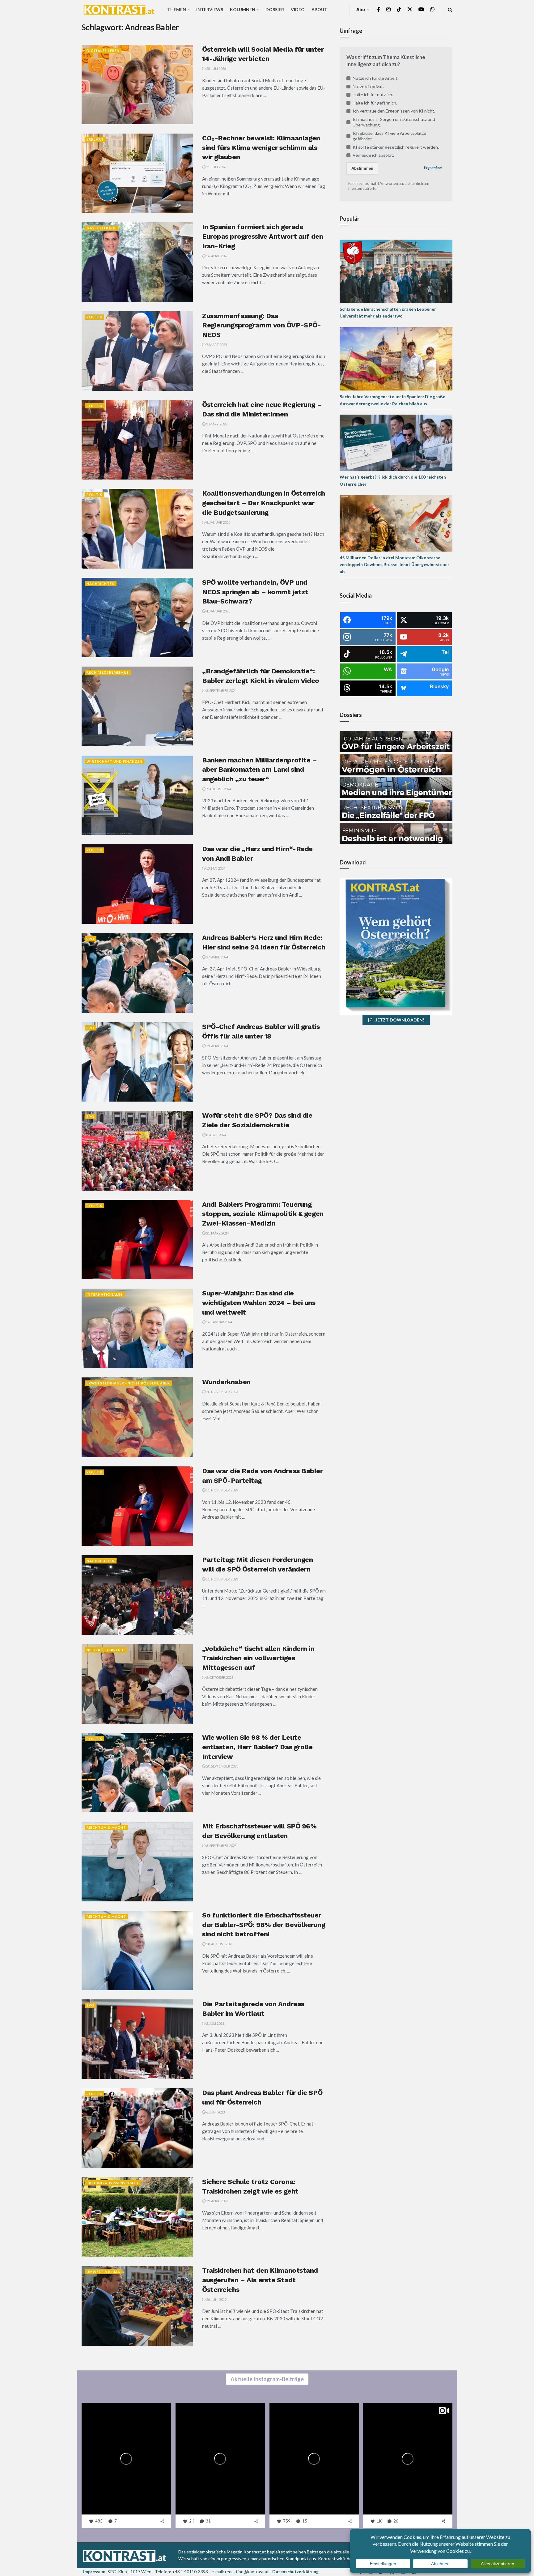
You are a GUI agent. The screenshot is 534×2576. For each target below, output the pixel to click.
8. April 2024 (216, 1135)
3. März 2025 (216, 424)
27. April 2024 (217, 957)
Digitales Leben (103, 51)
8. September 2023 (221, 1846)
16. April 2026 (217, 256)
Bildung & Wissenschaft (113, 2183)
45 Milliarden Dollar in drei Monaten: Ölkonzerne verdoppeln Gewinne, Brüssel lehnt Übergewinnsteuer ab (394, 565)
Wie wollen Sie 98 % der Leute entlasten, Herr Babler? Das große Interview (257, 1747)
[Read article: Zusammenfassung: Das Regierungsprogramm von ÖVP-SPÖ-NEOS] (137, 351)
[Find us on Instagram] (388, 9)
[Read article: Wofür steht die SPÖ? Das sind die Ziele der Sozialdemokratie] (137, 1151)
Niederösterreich (106, 1650)
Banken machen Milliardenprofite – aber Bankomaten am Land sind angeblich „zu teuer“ (259, 770)
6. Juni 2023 (215, 2112)
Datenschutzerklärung (295, 2572)
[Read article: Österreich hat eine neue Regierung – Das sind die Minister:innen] (137, 440)
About (319, 9)
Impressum (94, 2572)
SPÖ (91, 939)
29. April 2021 (217, 2201)
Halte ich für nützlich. (373, 94)
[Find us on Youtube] (421, 9)
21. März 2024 (217, 1233)
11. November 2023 (222, 1490)
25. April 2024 (217, 1046)
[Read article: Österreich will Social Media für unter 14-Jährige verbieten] (137, 85)
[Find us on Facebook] (379, 9)
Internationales (105, 1294)
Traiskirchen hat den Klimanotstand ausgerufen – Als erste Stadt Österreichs (260, 2280)
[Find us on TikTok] (399, 10)
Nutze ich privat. (368, 86)
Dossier (275, 9)
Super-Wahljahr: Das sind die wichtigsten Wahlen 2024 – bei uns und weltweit (259, 1303)
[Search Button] (450, 9)
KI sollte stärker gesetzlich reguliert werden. (396, 147)
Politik (94, 317)
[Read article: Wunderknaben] (137, 1417)
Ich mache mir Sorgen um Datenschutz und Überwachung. (394, 122)
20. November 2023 (222, 1392)
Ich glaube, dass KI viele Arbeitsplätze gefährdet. (389, 136)
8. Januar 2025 (218, 522)
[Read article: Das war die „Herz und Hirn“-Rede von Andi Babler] (137, 884)
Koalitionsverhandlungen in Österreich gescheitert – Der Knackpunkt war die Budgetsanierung (264, 503)
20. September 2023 (222, 1766)
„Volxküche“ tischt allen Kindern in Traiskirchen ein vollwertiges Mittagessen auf (258, 1658)
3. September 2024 (221, 691)
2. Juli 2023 (215, 2023)
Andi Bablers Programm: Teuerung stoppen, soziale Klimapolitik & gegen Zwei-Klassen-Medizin (263, 1214)
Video (298, 9)
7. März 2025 (216, 345)
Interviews (210, 9)
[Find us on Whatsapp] (432, 9)
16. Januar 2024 (219, 1322)
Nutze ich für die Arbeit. (375, 78)
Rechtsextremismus (108, 672)
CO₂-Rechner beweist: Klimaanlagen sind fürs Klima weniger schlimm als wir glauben (261, 148)
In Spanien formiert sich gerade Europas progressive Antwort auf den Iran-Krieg (263, 236)
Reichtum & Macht (106, 1827)
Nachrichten (101, 584)
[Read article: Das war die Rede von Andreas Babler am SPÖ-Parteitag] (137, 1506)
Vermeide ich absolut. (373, 155)
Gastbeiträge (102, 228)
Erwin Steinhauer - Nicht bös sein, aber (128, 1383)
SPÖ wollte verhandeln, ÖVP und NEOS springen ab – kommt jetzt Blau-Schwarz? (255, 592)
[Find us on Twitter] (410, 9)
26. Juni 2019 (216, 2299)
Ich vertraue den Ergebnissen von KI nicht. (394, 111)
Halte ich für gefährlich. (375, 103)
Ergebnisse (433, 168)
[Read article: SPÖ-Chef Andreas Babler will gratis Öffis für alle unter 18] (137, 1062)
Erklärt (95, 139)
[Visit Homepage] (119, 10)
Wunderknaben (226, 1382)
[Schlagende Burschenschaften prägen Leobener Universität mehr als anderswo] (396, 271)
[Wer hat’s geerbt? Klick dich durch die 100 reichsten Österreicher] (396, 442)
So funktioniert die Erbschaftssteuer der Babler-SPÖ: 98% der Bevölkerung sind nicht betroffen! (264, 1925)
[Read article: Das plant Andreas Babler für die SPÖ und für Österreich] (137, 2128)
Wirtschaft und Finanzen (114, 761)
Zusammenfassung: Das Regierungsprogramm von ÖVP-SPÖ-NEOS (261, 325)
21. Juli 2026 (216, 167)
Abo (361, 9)
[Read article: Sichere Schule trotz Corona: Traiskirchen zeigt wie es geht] (137, 2217)
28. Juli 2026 (216, 68)
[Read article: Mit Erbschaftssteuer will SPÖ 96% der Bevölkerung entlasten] (137, 1861)
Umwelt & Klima (103, 2272)
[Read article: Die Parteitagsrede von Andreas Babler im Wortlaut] (137, 2039)
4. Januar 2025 (218, 611)
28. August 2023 (219, 1944)
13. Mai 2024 (215, 868)
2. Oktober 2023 (219, 1677)
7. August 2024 (218, 789)
